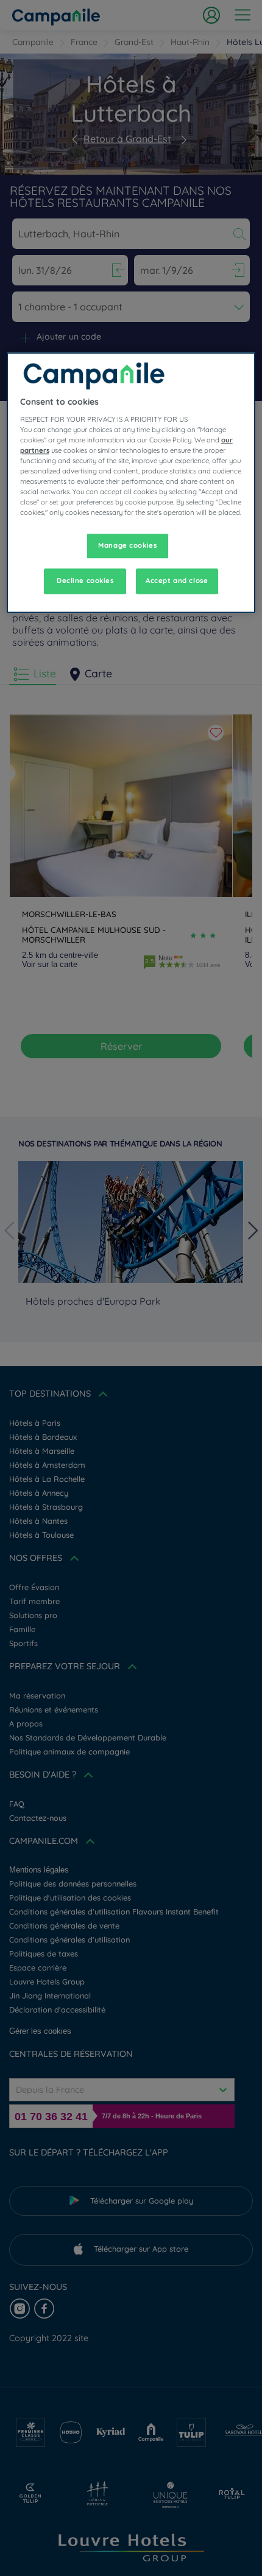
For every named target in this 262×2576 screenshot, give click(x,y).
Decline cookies (85, 581)
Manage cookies (127, 546)
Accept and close (177, 581)
